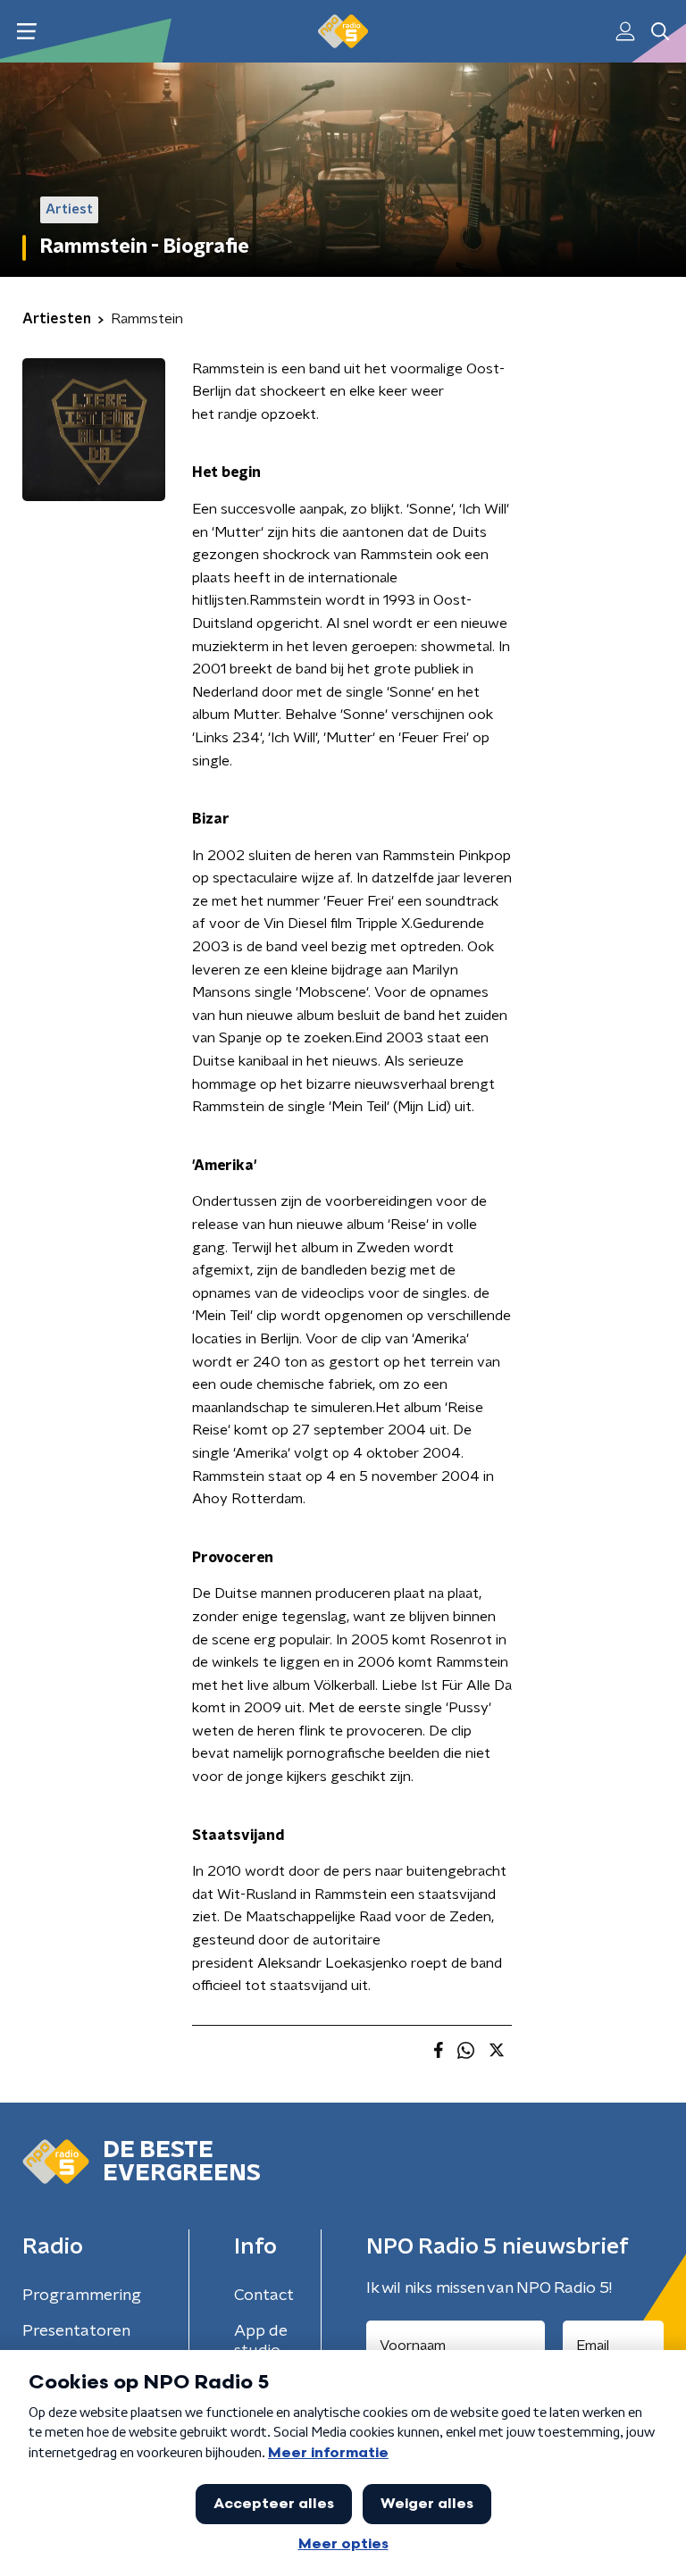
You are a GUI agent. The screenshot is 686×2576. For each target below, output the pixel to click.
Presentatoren (76, 2331)
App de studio (261, 2341)
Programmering (82, 2296)
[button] (26, 32)
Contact (264, 2296)
